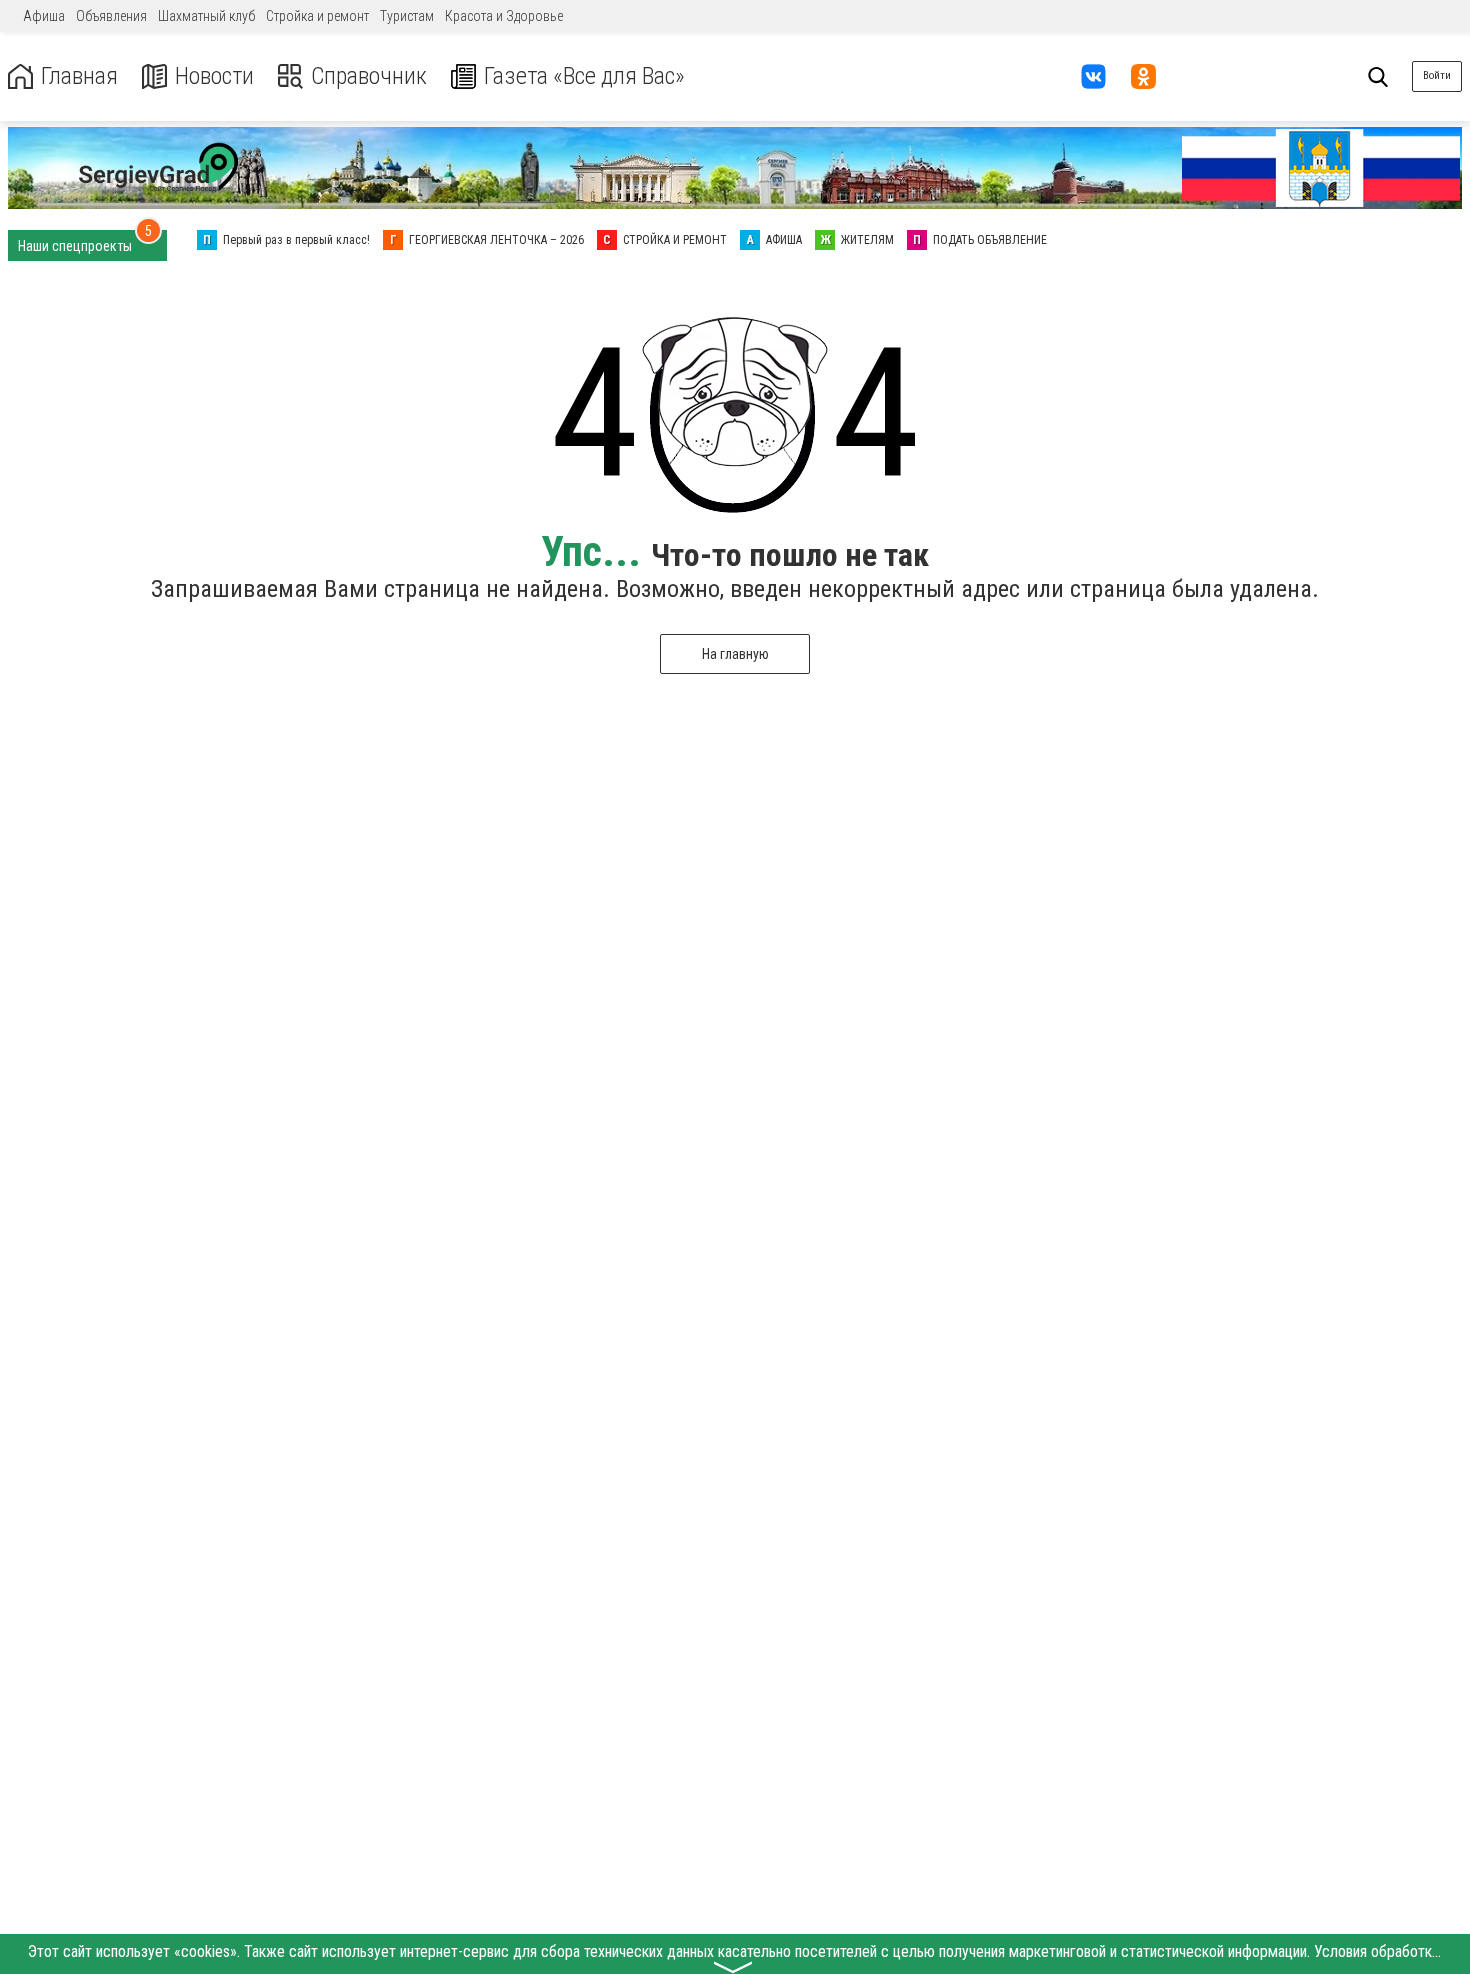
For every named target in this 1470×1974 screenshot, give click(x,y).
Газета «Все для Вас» (584, 76)
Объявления (111, 16)
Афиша (44, 16)
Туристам (407, 16)
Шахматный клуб (206, 16)
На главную (735, 654)
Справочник (369, 76)
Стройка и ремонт (317, 16)
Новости (214, 76)
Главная (79, 76)
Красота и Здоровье (504, 16)
